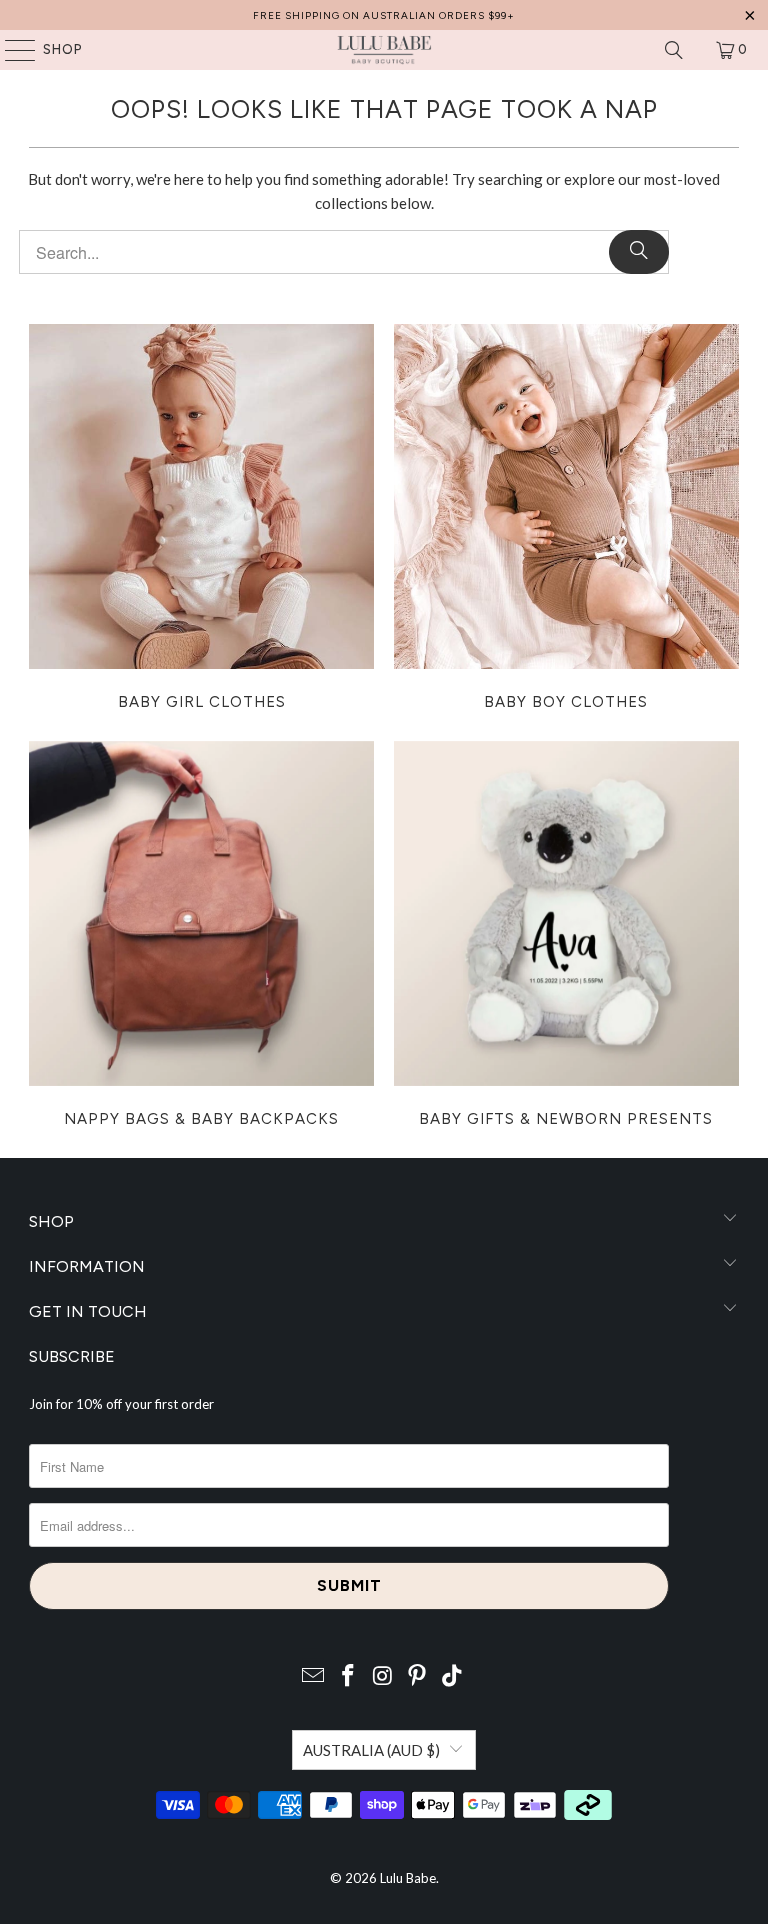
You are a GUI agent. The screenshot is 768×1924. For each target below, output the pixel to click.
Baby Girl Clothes (201, 520)
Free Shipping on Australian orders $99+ (384, 15)
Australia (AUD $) (371, 1750)
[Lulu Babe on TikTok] (453, 1676)
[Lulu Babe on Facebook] (348, 1676)
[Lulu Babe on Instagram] (383, 1676)
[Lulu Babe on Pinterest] (418, 1676)
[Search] (674, 50)
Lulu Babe (408, 1878)
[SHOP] (10, 50)
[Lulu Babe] (384, 50)
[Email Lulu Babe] (314, 1676)
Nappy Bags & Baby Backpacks (201, 937)
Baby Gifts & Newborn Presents (566, 937)
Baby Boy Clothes (566, 520)
